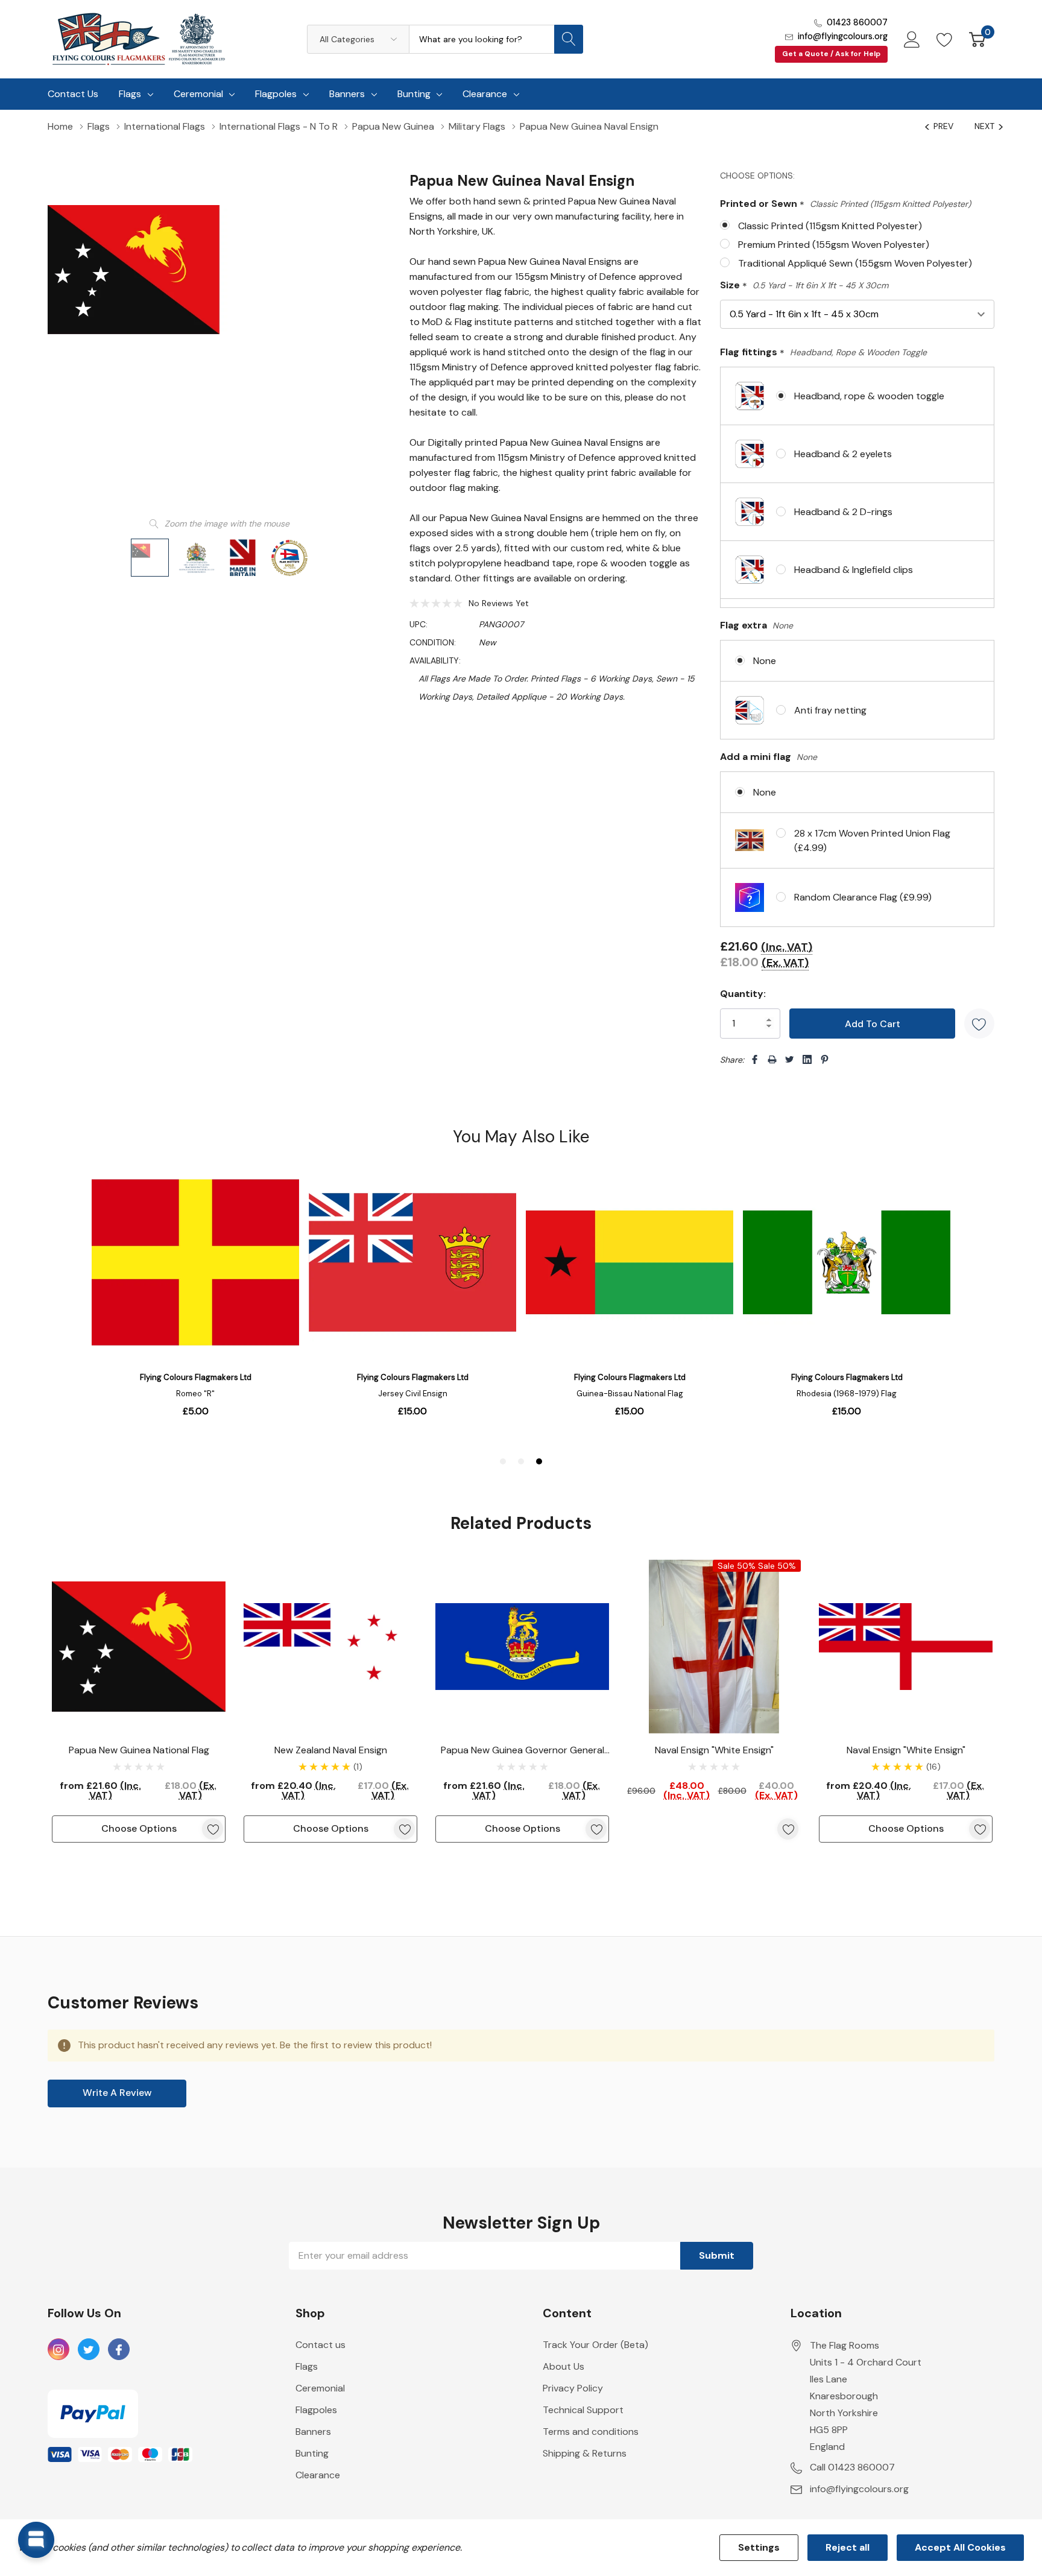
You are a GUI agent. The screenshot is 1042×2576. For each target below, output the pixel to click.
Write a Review (117, 2093)
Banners (347, 94)
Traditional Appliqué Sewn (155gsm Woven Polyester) (855, 263)
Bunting (414, 94)
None (765, 661)
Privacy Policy (573, 2388)
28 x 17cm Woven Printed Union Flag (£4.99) (872, 840)
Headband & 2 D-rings (843, 512)
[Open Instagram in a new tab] (58, 2350)
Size (804, 286)
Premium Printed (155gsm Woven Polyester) (834, 245)
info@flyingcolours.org (843, 36)
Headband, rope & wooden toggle (869, 396)
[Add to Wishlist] (979, 1024)
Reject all (848, 2547)
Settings (759, 2547)
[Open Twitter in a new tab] (89, 2350)
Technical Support (583, 2410)
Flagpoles (276, 94)
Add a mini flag (769, 757)
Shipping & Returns (585, 2453)
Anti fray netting (830, 710)
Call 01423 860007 (852, 2467)
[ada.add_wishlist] (213, 1829)
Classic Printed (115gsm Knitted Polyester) (830, 226)
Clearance (485, 94)
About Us (564, 2366)
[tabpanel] (139, 1701)
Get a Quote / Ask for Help (831, 54)
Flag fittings (823, 353)
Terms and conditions (591, 2432)
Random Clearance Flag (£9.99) (863, 897)
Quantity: (743, 994)
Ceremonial (198, 94)
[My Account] (912, 39)
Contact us (320, 2345)
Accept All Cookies (960, 2547)
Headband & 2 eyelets (843, 454)
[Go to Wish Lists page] (945, 39)
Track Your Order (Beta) (595, 2345)
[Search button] (569, 39)
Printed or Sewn (845, 204)
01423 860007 (857, 22)
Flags (130, 94)
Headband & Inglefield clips (854, 570)
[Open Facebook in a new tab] (119, 2350)
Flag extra (756, 625)
